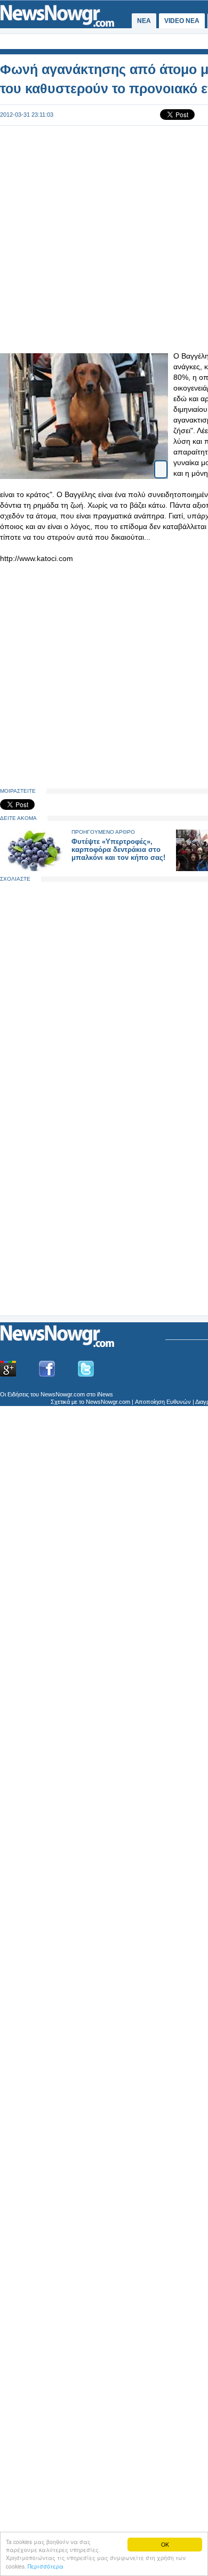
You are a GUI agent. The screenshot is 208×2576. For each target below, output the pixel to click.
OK (165, 2544)
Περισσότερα (46, 2566)
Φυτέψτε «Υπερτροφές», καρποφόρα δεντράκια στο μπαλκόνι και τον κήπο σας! (118, 850)
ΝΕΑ (144, 21)
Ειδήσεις (18, 1394)
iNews (105, 1394)
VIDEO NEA (182, 21)
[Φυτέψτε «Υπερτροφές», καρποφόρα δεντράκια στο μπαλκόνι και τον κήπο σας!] (33, 869)
